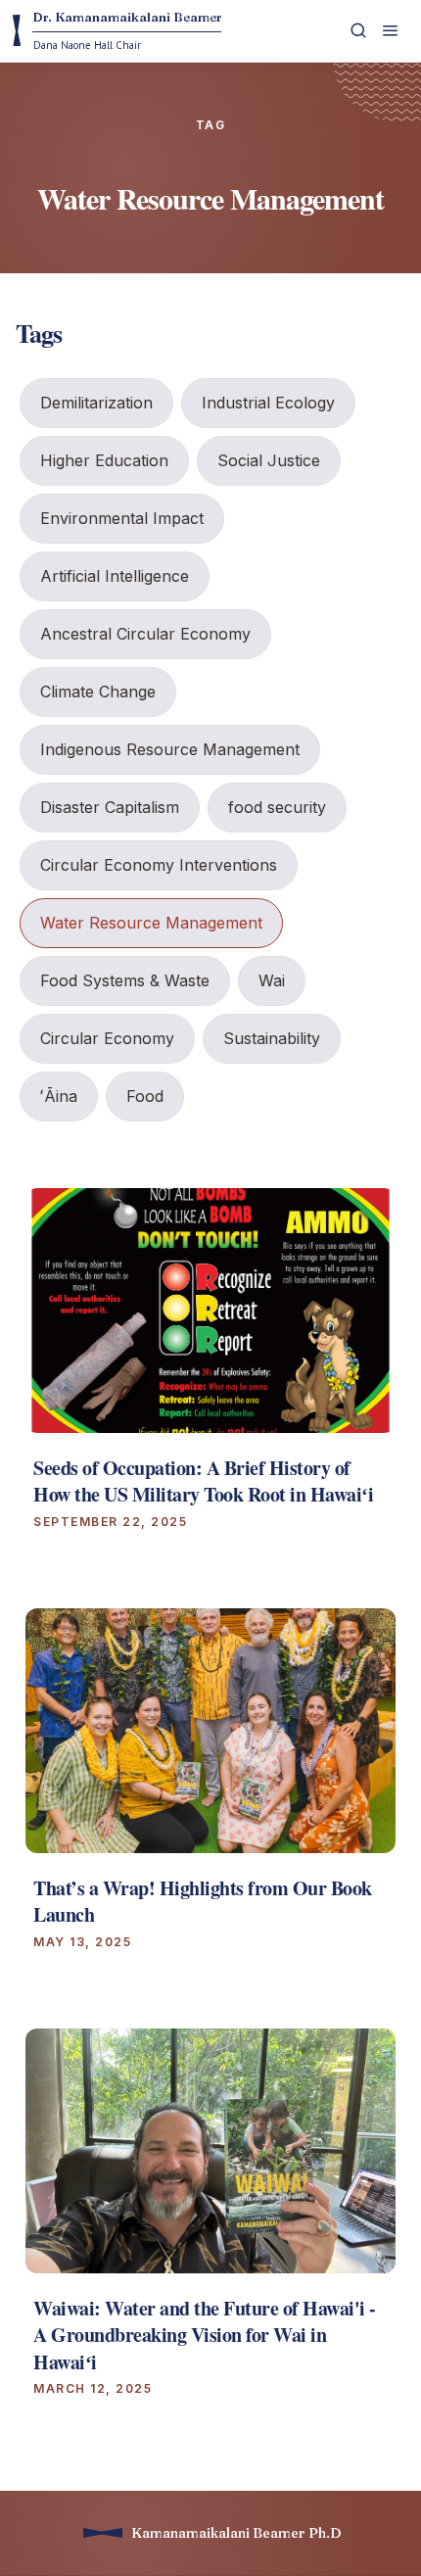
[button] (392, 31)
